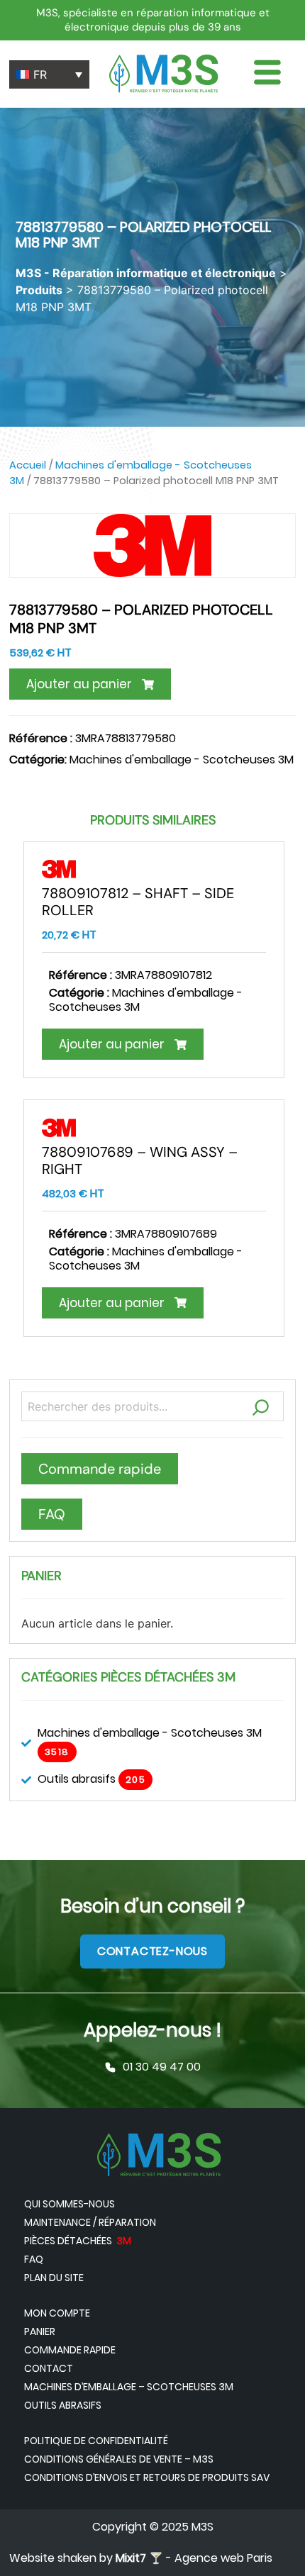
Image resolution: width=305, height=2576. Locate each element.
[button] (90, 684)
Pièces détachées (78, 2241)
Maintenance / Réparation (90, 2222)
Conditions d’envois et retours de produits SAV (147, 2477)
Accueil (28, 465)
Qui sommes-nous (70, 2204)
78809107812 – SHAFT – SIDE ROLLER (138, 902)
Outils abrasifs (63, 2405)
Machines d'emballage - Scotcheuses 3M (182, 760)
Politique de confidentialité (96, 2441)
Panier (40, 2331)
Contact (49, 2368)
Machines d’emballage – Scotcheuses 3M (129, 2387)
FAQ (34, 2259)
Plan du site (54, 2278)
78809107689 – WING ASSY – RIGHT (140, 1160)
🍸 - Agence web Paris (194, 2558)
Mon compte (57, 2313)
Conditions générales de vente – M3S (119, 2459)
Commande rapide (70, 2350)
